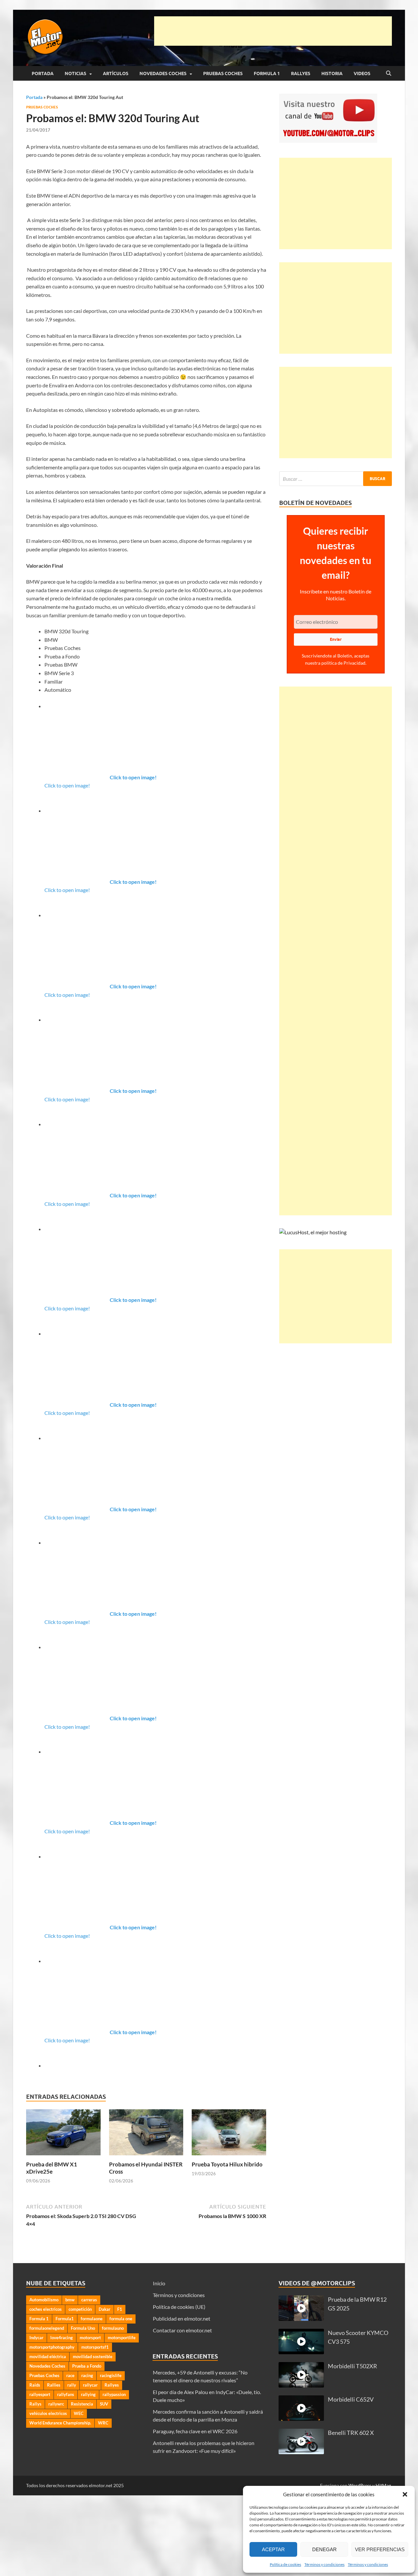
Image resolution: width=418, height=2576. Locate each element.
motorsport (90, 2338)
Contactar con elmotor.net (182, 2330)
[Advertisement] (273, 31)
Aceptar (273, 2549)
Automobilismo (44, 2300)
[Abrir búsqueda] (389, 73)
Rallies (54, 2385)
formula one (121, 2319)
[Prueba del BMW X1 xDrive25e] (63, 2134)
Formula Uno (83, 2328)
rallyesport (40, 2394)
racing (87, 2375)
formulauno (113, 2328)
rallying (88, 2394)
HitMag (383, 2485)
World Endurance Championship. (60, 2423)
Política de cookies (285, 2564)
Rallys (35, 2404)
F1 (120, 2309)
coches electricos (46, 2309)
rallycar (90, 2385)
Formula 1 (267, 73)
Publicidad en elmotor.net (182, 2318)
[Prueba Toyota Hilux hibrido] (229, 2134)
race (70, 2375)
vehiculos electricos (48, 2413)
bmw (70, 2300)
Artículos (116, 73)
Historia (332, 73)
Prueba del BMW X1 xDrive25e (52, 2168)
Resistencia (82, 2404)
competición (80, 2309)
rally (72, 2385)
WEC (79, 2413)
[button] (405, 2494)
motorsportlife (122, 2338)
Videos (362, 73)
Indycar (36, 2338)
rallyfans (66, 2394)
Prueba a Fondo (87, 2366)
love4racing (62, 2338)
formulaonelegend (47, 2328)
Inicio (159, 2283)
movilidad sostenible (93, 2357)
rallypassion (114, 2394)
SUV (104, 2404)
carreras (89, 2300)
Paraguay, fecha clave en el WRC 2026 (195, 2431)
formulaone (92, 2319)
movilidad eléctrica (48, 2357)
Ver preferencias (380, 2549)
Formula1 (65, 2319)
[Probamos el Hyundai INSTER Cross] (146, 2134)
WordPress (360, 2485)
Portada (43, 73)
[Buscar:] (336, 479)
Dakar (104, 2309)
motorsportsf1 (95, 2347)
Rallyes (301, 73)
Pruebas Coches (223, 73)
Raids (35, 2385)
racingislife (111, 2375)
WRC (103, 2423)
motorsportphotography (52, 2347)
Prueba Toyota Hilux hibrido (227, 2164)
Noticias (75, 73)
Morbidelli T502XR (353, 2366)
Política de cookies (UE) (179, 2307)
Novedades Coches (163, 73)
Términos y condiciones (324, 2564)
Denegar (324, 2549)
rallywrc (56, 2404)
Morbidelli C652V (351, 2399)
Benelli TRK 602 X (351, 2433)
